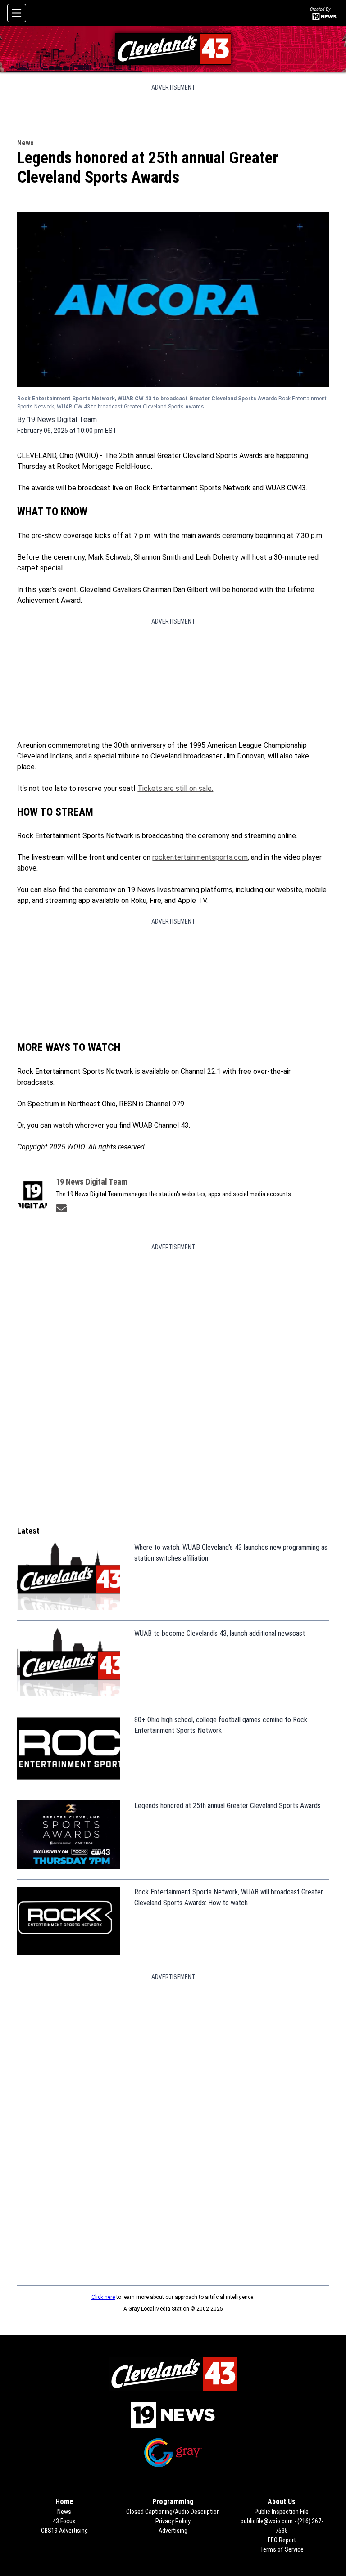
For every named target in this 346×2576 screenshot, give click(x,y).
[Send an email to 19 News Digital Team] (61, 1208)
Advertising (173, 2531)
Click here (103, 2297)
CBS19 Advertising (64, 2531)
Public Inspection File (282, 2512)
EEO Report (282, 2540)
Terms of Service (282, 2549)
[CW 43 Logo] (173, 49)
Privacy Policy (173, 2521)
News (25, 143)
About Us (282, 2502)
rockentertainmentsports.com (200, 857)
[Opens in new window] (173, 2415)
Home (64, 2502)
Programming (173, 2502)
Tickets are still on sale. (175, 788)
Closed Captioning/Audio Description (173, 2512)
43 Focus (64, 2521)
